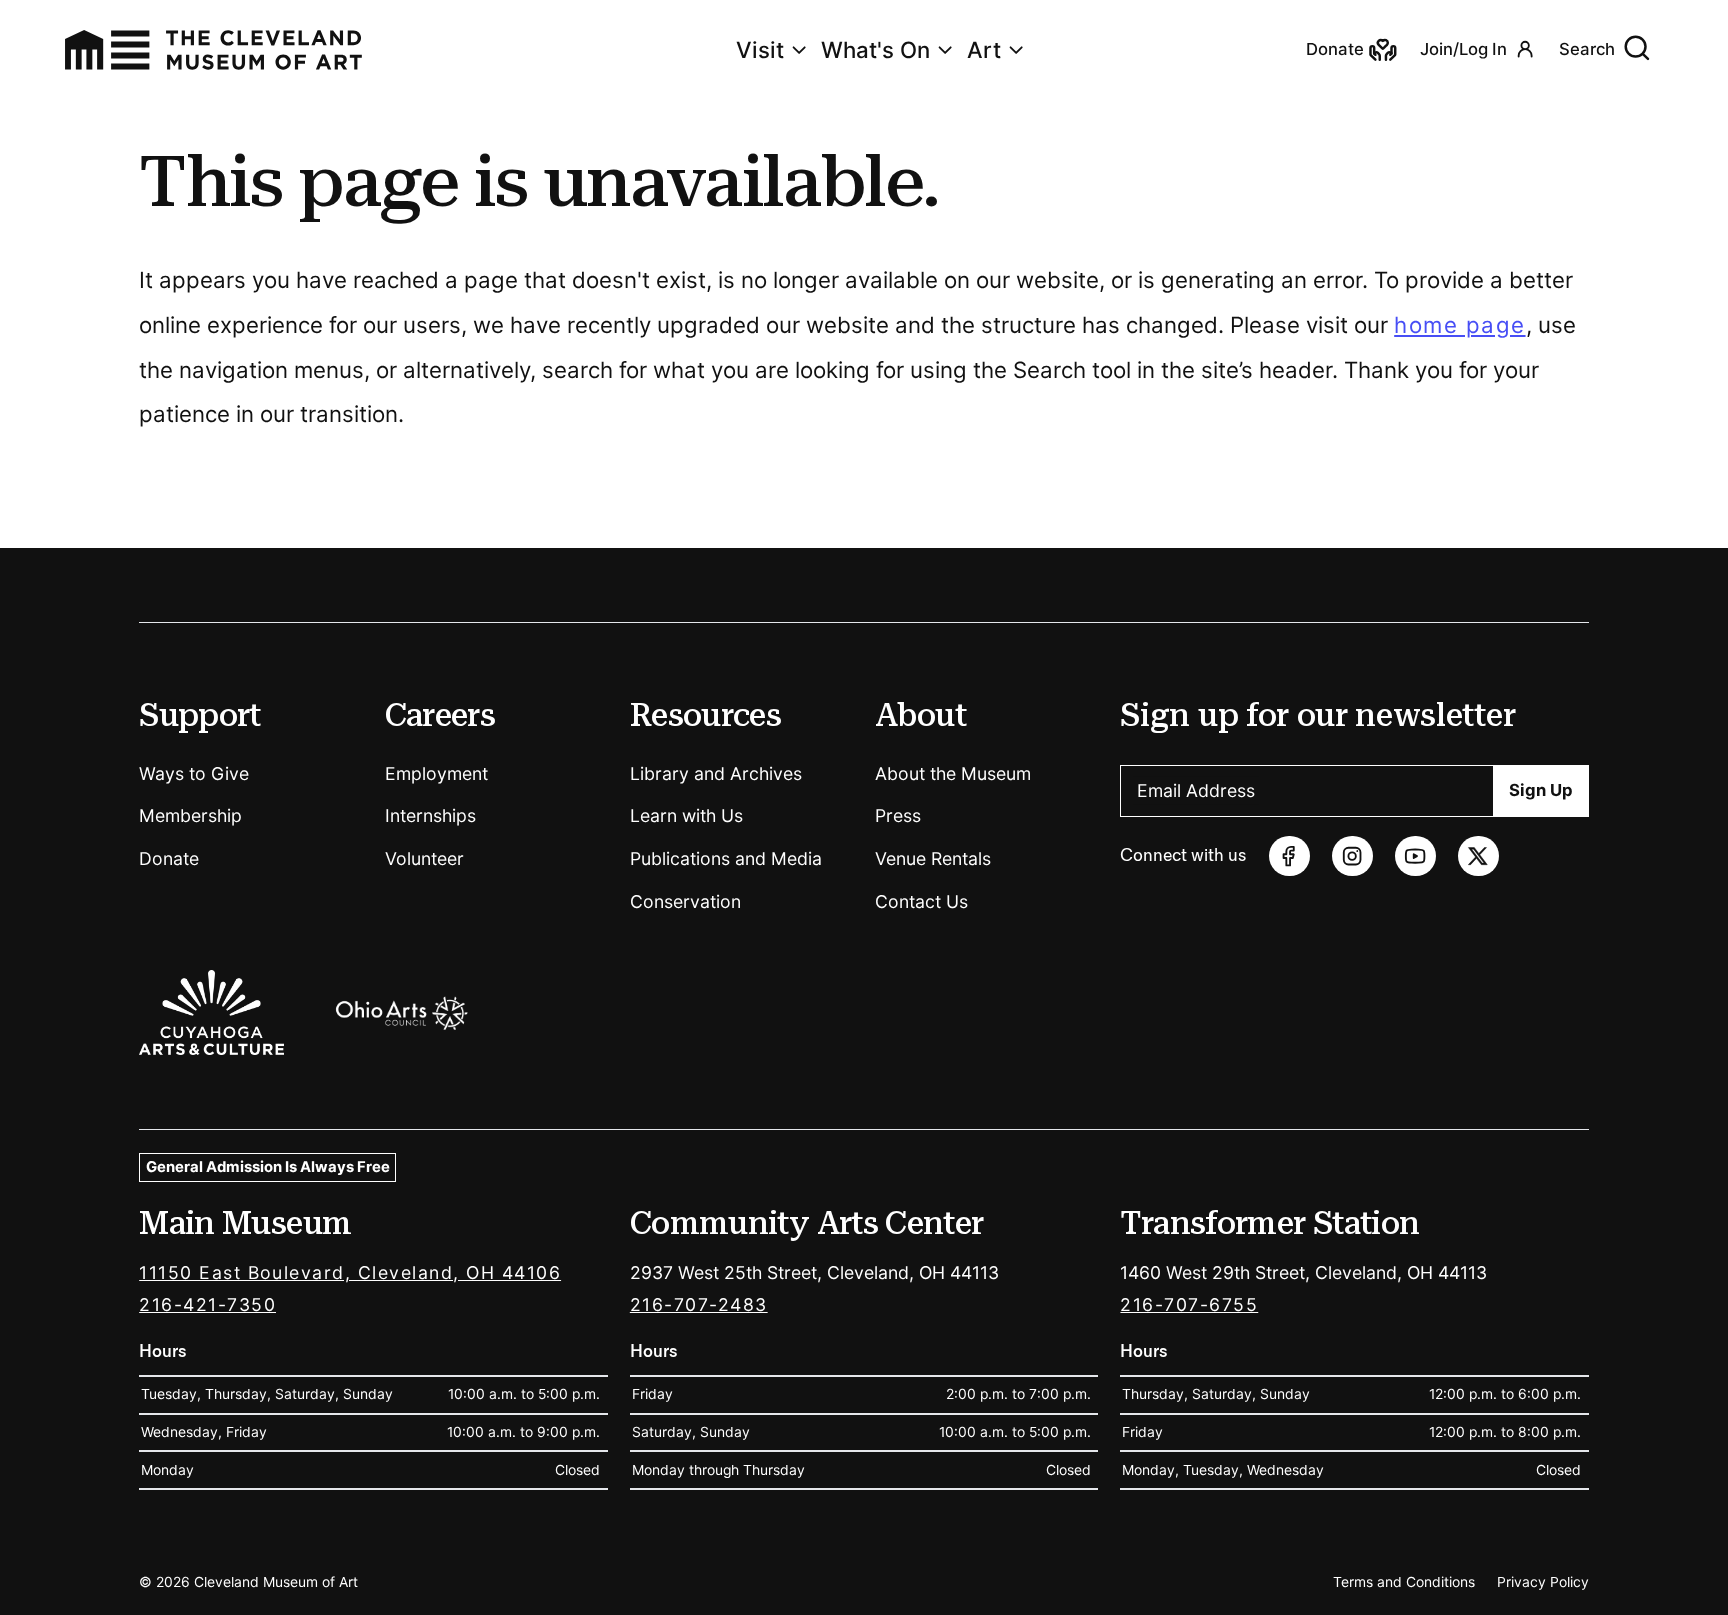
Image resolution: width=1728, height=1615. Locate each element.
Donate (169, 858)
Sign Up (1541, 790)
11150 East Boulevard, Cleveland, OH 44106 (350, 1272)
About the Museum (953, 773)
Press (898, 815)
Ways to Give (194, 773)
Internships (430, 815)
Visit (760, 49)
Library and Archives (716, 773)
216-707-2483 (699, 1304)
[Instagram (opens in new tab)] (1352, 856)
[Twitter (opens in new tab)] (1478, 856)
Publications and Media (726, 858)
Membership (190, 815)
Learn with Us (686, 815)
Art (984, 49)
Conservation (685, 901)
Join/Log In (1463, 49)
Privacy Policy (1543, 1582)
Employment (436, 773)
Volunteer (424, 858)
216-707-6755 (1189, 1304)
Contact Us (921, 901)
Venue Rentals (933, 858)
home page (1459, 324)
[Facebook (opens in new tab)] (1289, 856)
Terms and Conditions (1404, 1582)
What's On (875, 49)
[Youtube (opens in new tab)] (1415, 856)
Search (1587, 49)
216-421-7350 (207, 1304)
